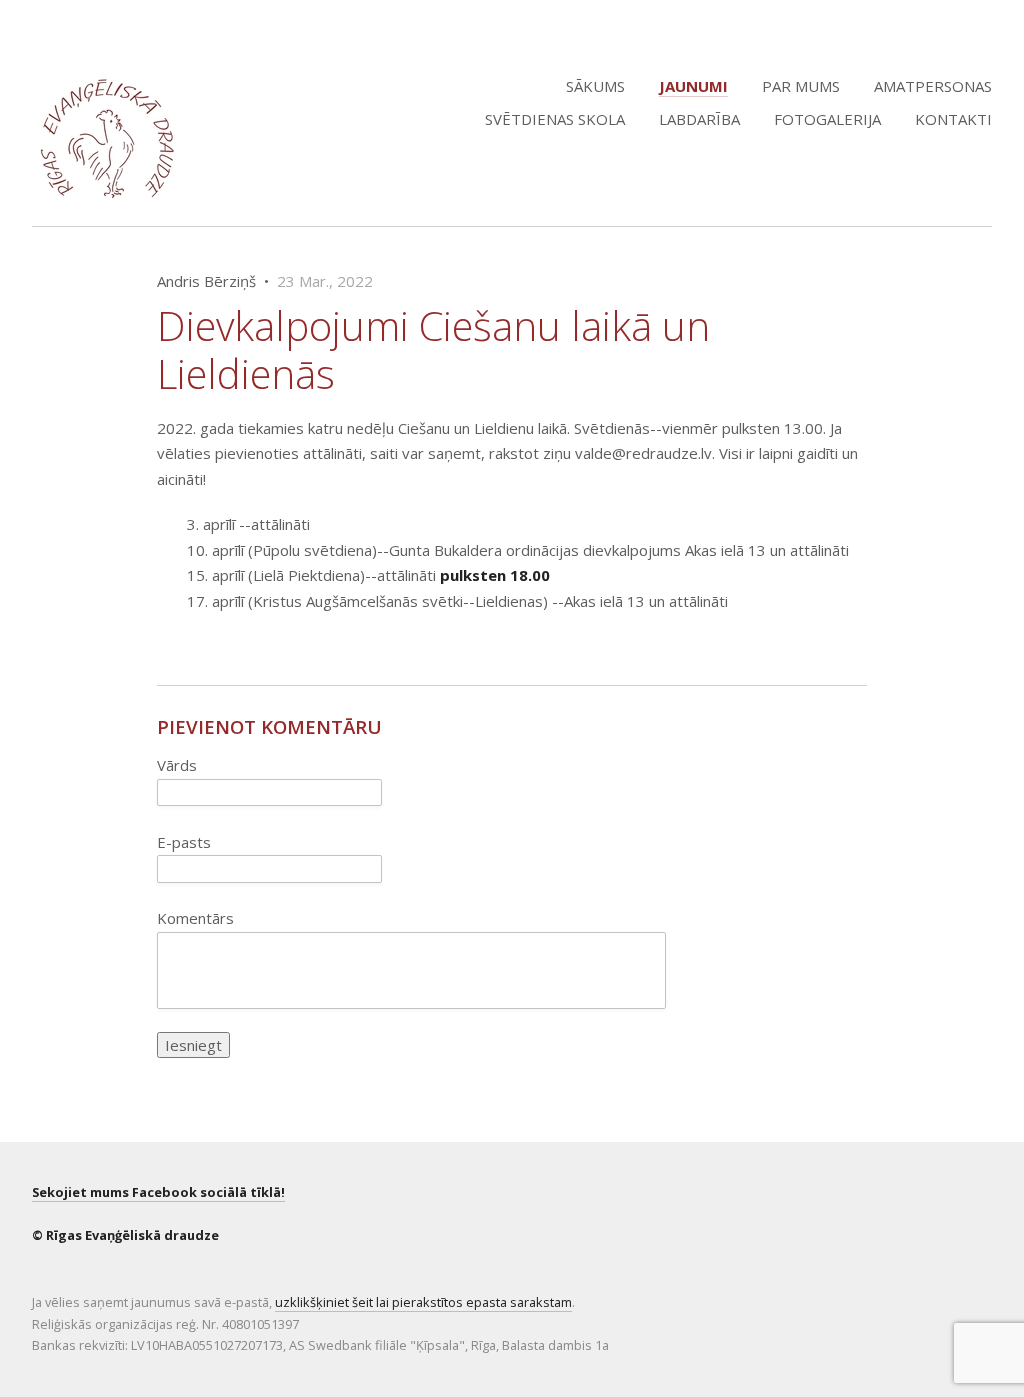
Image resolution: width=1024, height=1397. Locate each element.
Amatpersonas (933, 86)
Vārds (177, 765)
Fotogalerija (827, 119)
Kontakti (953, 119)
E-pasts (184, 842)
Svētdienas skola (555, 119)
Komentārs (195, 918)
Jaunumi (693, 86)
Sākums (595, 86)
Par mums (801, 86)
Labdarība (699, 119)
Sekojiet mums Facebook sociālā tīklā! (158, 1192)
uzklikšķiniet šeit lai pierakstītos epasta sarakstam (423, 1302)
